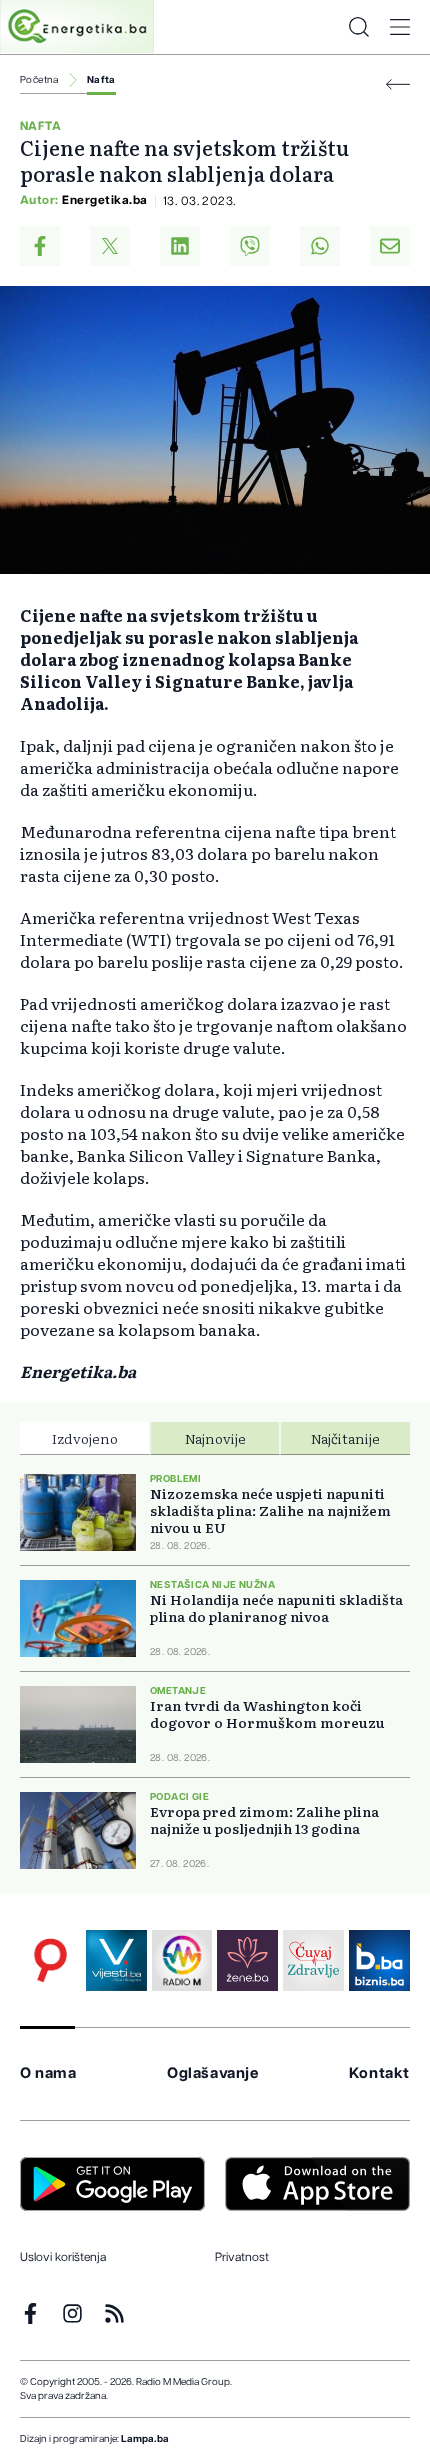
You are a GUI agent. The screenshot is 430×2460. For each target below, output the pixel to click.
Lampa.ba (145, 2439)
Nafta (101, 80)
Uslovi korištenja (63, 2257)
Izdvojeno (85, 1438)
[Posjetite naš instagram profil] (72, 2313)
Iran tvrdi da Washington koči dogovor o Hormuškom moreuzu (267, 1714)
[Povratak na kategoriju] (398, 84)
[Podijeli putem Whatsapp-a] (320, 246)
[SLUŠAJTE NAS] (182, 1960)
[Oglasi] (50, 1960)
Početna (39, 80)
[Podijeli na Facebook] (40, 246)
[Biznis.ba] (379, 1960)
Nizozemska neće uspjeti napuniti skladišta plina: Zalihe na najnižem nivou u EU (270, 1510)
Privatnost (242, 2257)
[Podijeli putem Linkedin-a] (180, 246)
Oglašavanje (213, 2073)
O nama (48, 2073)
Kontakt (379, 2073)
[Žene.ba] (247, 1960)
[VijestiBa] (116, 1960)
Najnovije (215, 1438)
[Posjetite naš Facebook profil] (30, 2313)
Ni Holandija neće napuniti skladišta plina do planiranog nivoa (276, 1608)
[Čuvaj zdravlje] (313, 1960)
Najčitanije (345, 1438)
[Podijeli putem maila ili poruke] (390, 246)
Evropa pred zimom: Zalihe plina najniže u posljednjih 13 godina (264, 1820)
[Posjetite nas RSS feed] (114, 2313)
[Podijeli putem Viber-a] (250, 246)
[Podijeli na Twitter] (110, 246)
